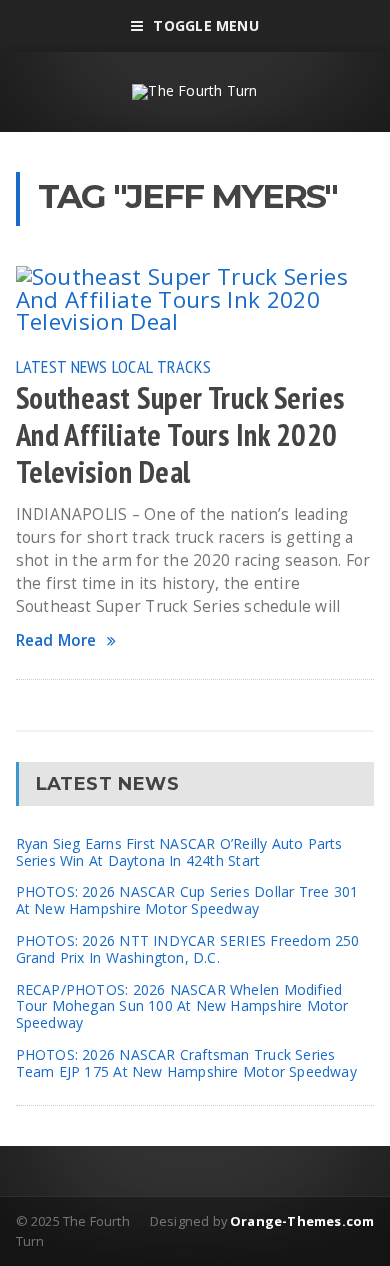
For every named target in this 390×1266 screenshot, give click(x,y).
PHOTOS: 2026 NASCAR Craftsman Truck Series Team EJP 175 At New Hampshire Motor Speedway (186, 1063)
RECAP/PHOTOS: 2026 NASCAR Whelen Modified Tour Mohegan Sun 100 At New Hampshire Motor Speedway (182, 1006)
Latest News (62, 366)
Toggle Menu (205, 25)
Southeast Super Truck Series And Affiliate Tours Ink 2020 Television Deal (180, 435)
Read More (56, 640)
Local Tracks (161, 366)
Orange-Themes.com (302, 1221)
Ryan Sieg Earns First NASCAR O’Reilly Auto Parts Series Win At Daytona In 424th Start (179, 852)
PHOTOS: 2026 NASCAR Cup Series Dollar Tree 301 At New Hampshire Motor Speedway (187, 900)
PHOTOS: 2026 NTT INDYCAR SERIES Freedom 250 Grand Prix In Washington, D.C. (188, 949)
